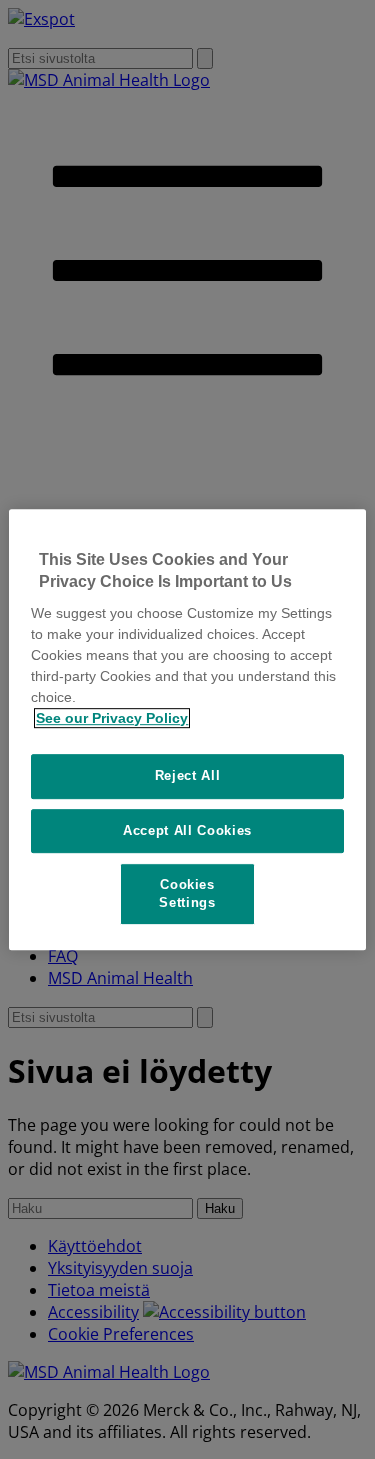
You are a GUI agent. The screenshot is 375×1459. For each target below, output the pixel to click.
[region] (187, 730)
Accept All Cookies (187, 830)
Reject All (188, 775)
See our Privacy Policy (112, 718)
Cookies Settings (187, 893)
